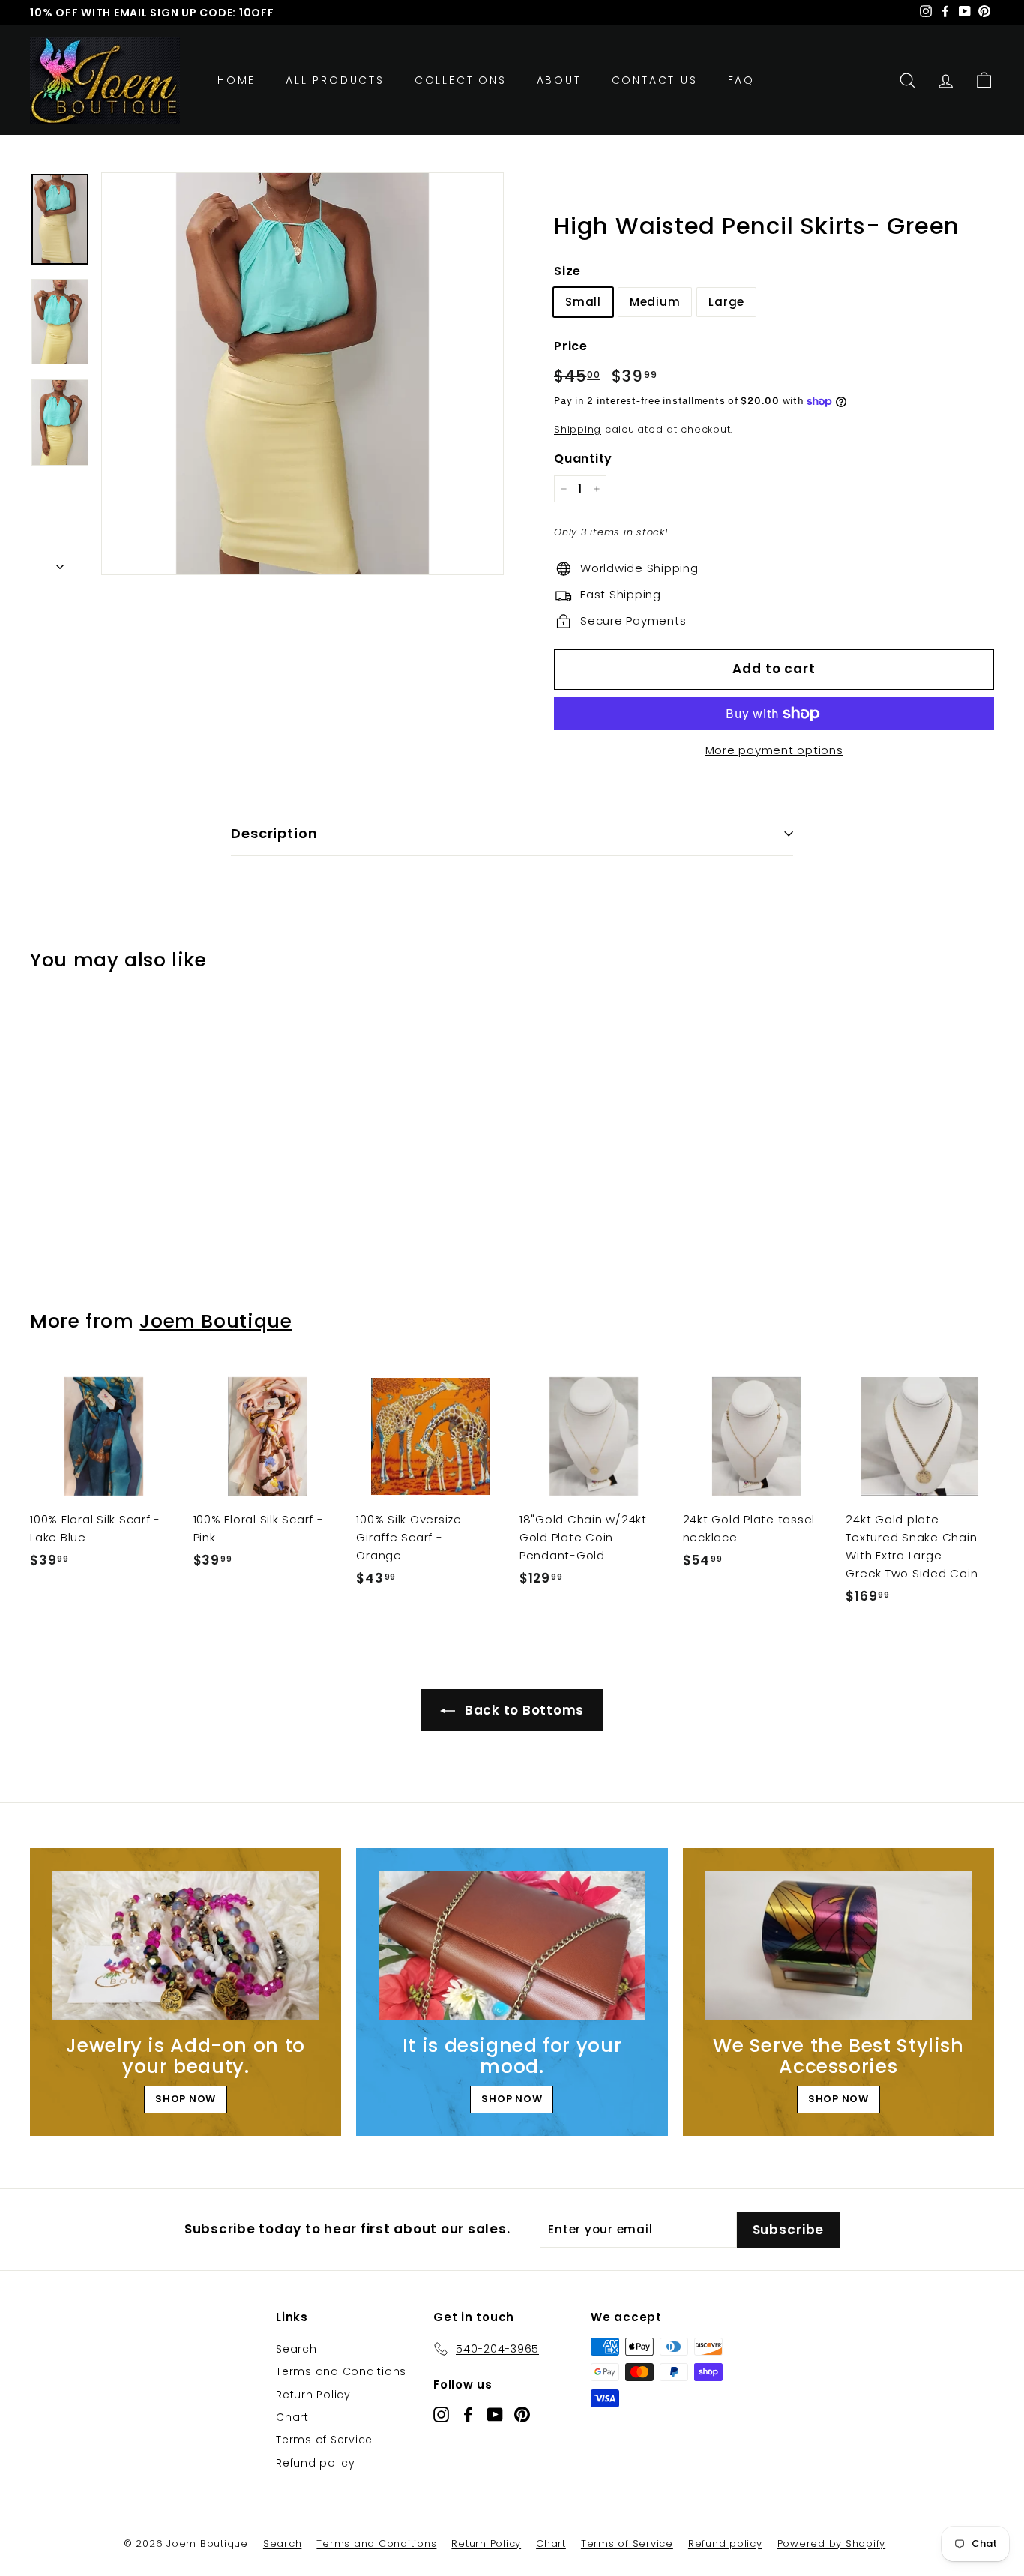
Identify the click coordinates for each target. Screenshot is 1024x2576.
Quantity (583, 458)
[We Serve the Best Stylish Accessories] (838, 1945)
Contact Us (655, 80)
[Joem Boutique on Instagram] (441, 2414)
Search (296, 2349)
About (559, 80)
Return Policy (313, 2395)
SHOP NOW (186, 2099)
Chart (292, 2417)
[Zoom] (302, 374)
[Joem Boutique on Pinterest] (522, 2414)
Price (571, 346)
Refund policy (316, 2463)
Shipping (578, 429)
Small (583, 302)
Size (567, 271)
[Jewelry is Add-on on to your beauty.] (186, 1945)
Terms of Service (324, 2440)
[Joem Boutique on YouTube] (495, 2414)
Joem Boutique (216, 1321)
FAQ (741, 80)
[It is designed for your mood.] (512, 1945)
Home (237, 80)
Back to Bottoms (522, 1710)
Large (726, 302)
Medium (655, 302)
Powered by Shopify (832, 2543)
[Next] (60, 562)
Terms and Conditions (341, 2371)
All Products (335, 80)
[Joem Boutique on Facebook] (468, 2414)
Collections (461, 80)
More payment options (774, 750)
